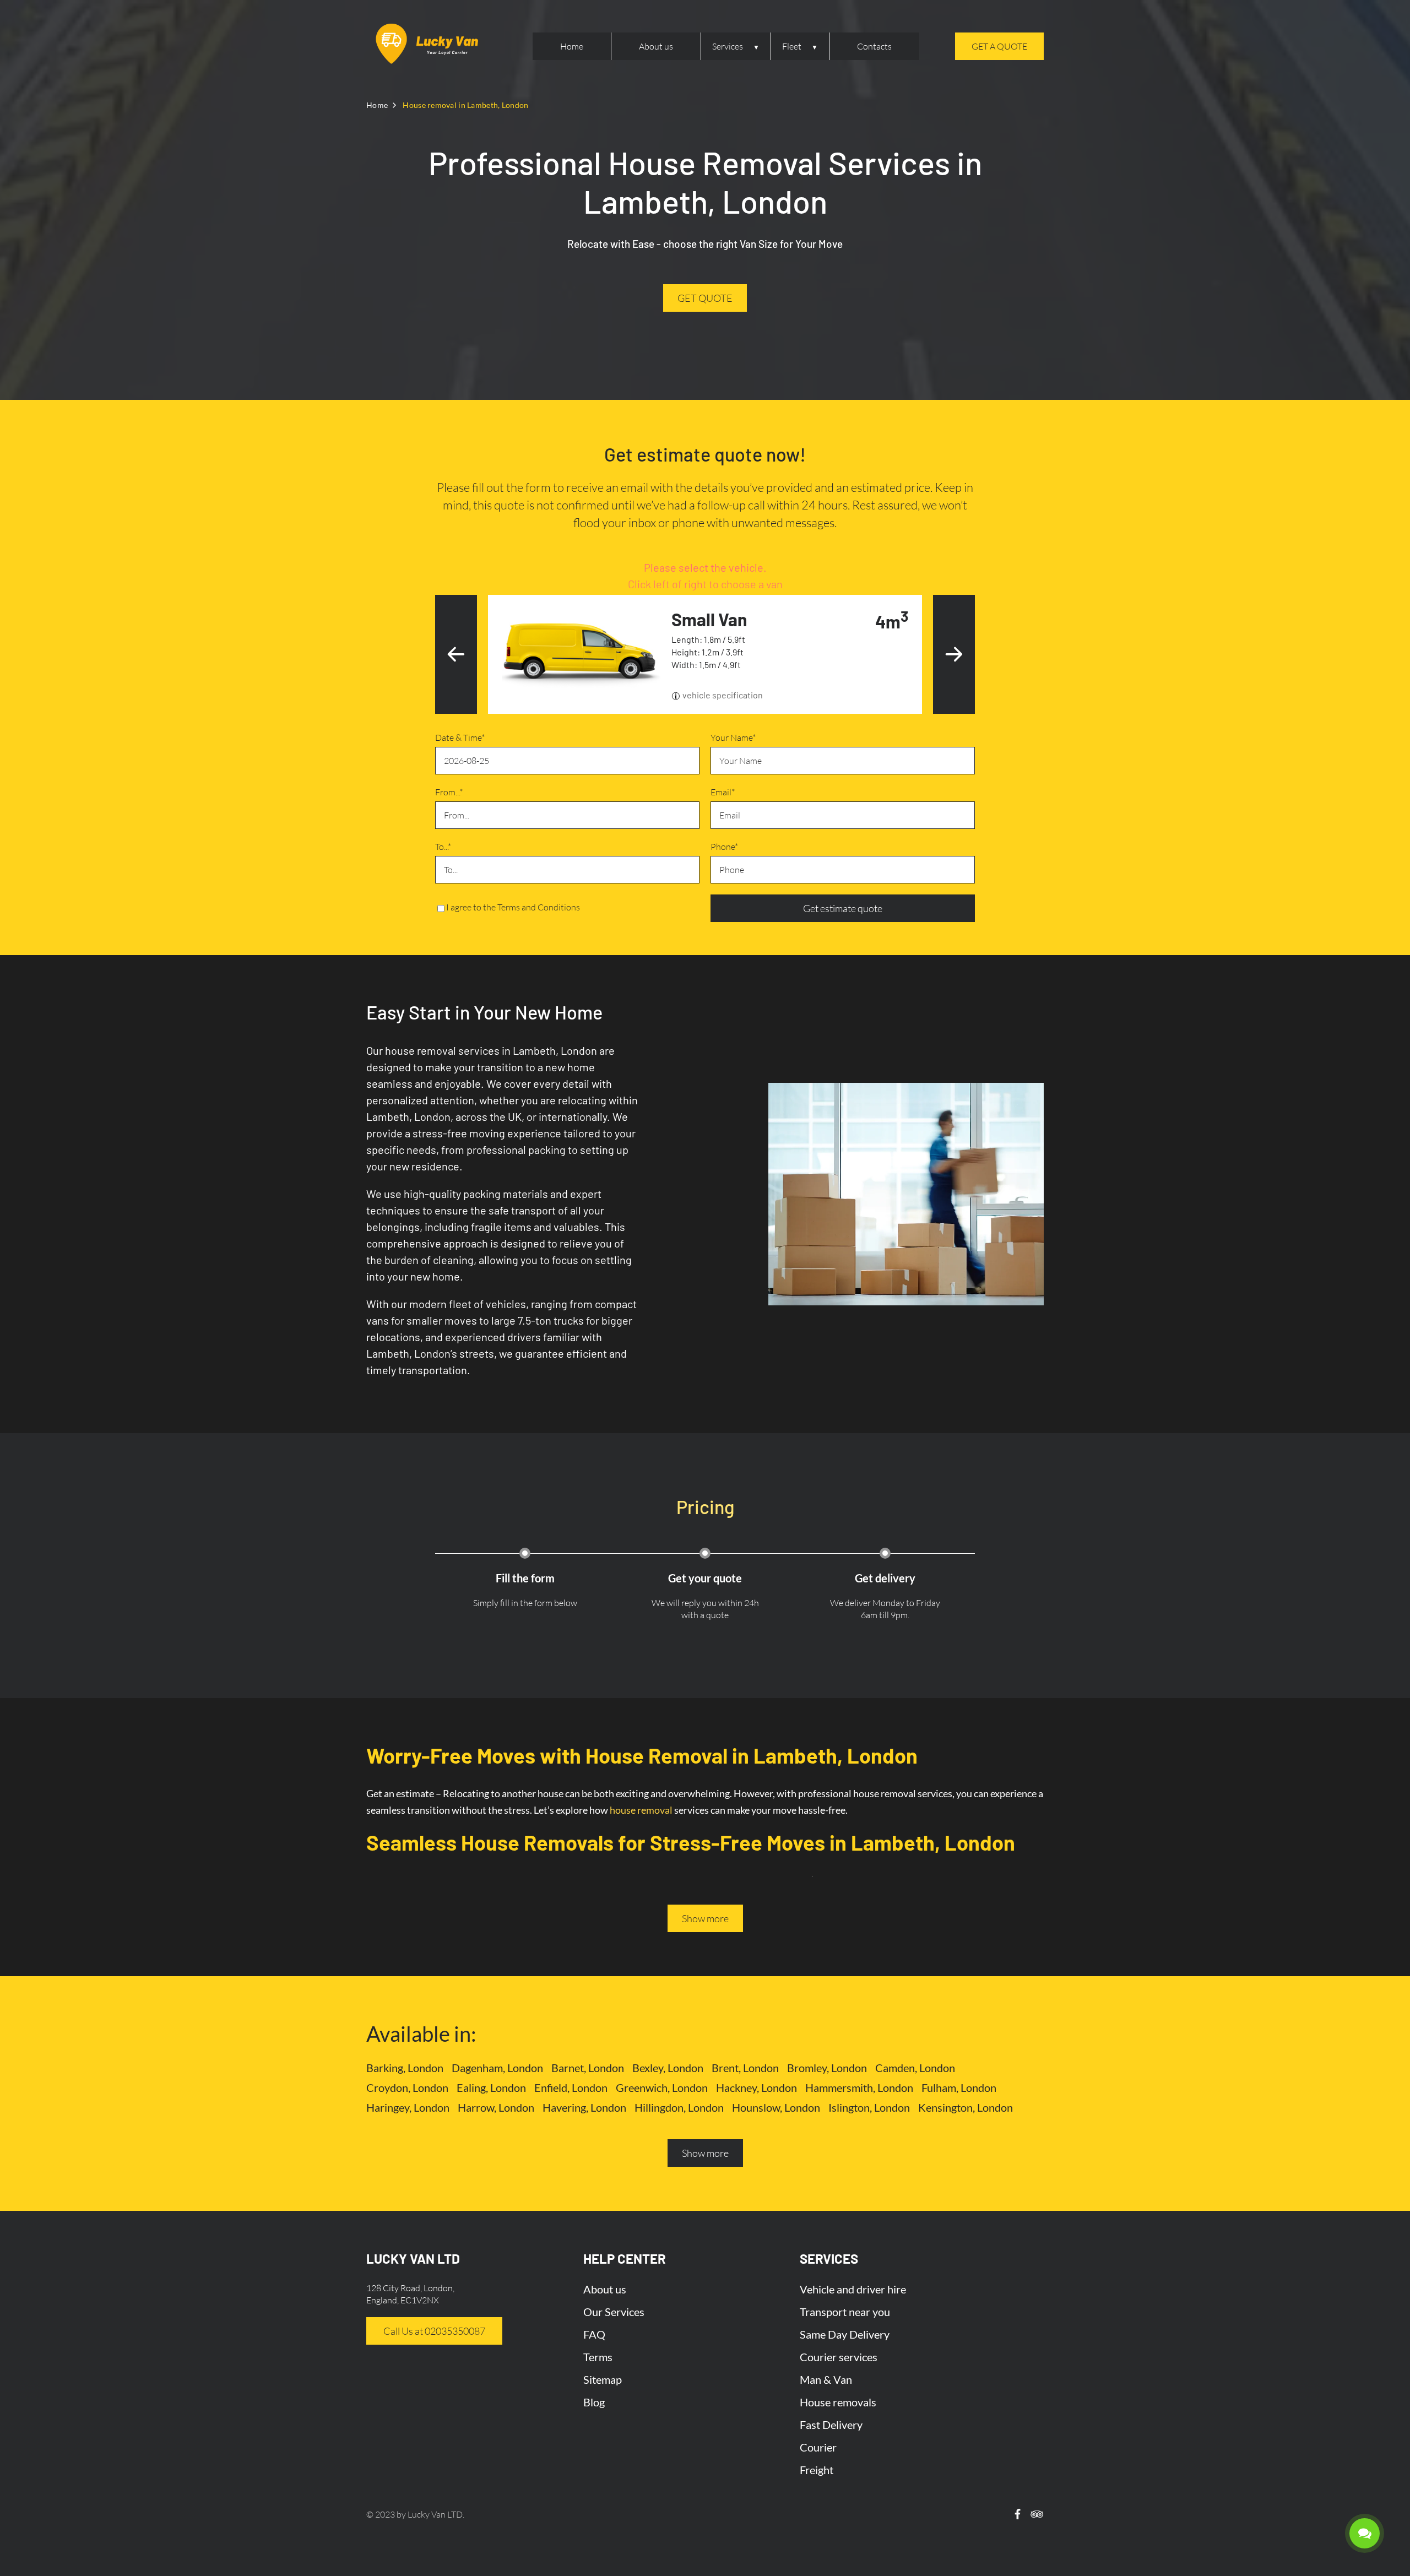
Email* (723, 792)
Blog (594, 2402)
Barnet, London (588, 2068)
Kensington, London (966, 2107)
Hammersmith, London (859, 2087)
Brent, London (745, 2068)
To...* (443, 847)
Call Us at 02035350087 (434, 2331)
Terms (598, 2357)
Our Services (614, 2312)
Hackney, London (756, 2087)
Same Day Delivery (845, 2334)
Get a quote (999, 46)
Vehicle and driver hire (853, 2289)
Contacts (874, 46)
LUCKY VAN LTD (413, 2258)
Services (728, 46)
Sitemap (603, 2379)
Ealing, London (491, 2087)
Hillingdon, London (679, 2107)
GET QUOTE (705, 298)
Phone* (724, 847)
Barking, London (405, 2068)
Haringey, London (408, 2107)
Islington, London (869, 2107)
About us (656, 46)
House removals (838, 2402)
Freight (817, 2470)
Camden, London (915, 2068)
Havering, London (584, 2107)
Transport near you (845, 2312)
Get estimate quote (843, 908)
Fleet (792, 46)
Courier (818, 2447)
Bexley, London (668, 2068)
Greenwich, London (662, 2087)
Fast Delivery (831, 2425)
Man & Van (826, 2379)
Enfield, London (571, 2087)
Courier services (839, 2357)
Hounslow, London (776, 2107)
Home (572, 46)
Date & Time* (460, 737)
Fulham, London (959, 2087)
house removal (641, 1810)
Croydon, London (407, 2087)
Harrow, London (496, 2107)
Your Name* (733, 737)
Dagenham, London (497, 2068)
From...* (449, 792)
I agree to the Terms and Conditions (513, 907)
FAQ (594, 2334)
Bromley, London (827, 2068)
